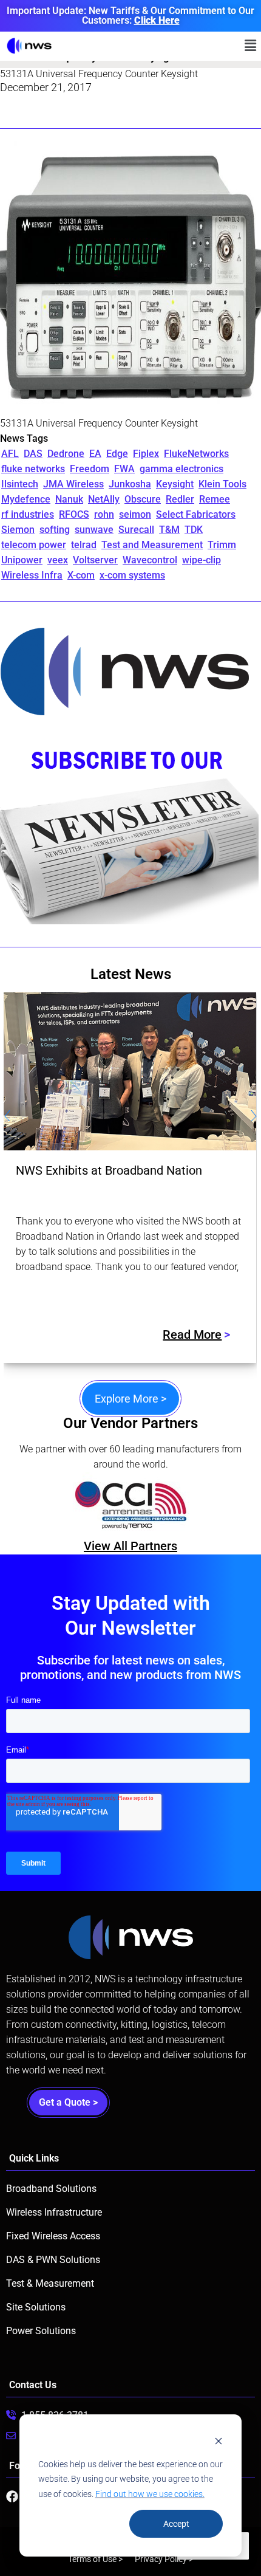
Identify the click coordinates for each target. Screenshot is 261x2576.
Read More (192, 1334)
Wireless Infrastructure (54, 2212)
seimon (135, 514)
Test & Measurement (50, 2283)
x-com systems (132, 575)
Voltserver (95, 560)
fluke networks (33, 469)
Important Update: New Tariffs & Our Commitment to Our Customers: (130, 15)
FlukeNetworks (196, 454)
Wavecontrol (150, 560)
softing (55, 530)
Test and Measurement (152, 545)
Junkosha (130, 484)
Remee (215, 499)
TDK (194, 530)
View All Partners (130, 1546)
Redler (180, 499)
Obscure (143, 499)
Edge (117, 454)
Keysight (175, 484)
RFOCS (74, 514)
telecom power (34, 545)
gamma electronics (181, 469)
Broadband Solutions (51, 2189)
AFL (10, 454)
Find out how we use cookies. (150, 2494)
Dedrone (66, 454)
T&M (169, 530)
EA (95, 454)
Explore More (130, 1399)
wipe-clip (202, 560)
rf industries (28, 514)
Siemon (18, 530)
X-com (81, 575)
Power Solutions (41, 2331)
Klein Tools (222, 484)
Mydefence (26, 499)
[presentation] (7, 1118)
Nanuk (69, 499)
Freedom (90, 469)
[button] (251, 46)
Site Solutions (36, 2307)
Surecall (136, 530)
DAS (33, 454)
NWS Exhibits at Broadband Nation (109, 1170)
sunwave (94, 530)
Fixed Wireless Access (53, 2236)
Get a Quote (68, 2102)
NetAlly (104, 499)
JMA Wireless (73, 484)
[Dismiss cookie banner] (219, 2441)
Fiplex (146, 454)
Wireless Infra (32, 575)
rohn (104, 514)
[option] (153, 1505)
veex (58, 560)
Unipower (22, 560)
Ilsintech (20, 484)
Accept (176, 2524)
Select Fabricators (196, 514)
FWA (124, 469)
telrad (84, 545)
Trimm (222, 545)
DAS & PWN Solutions (53, 2260)
